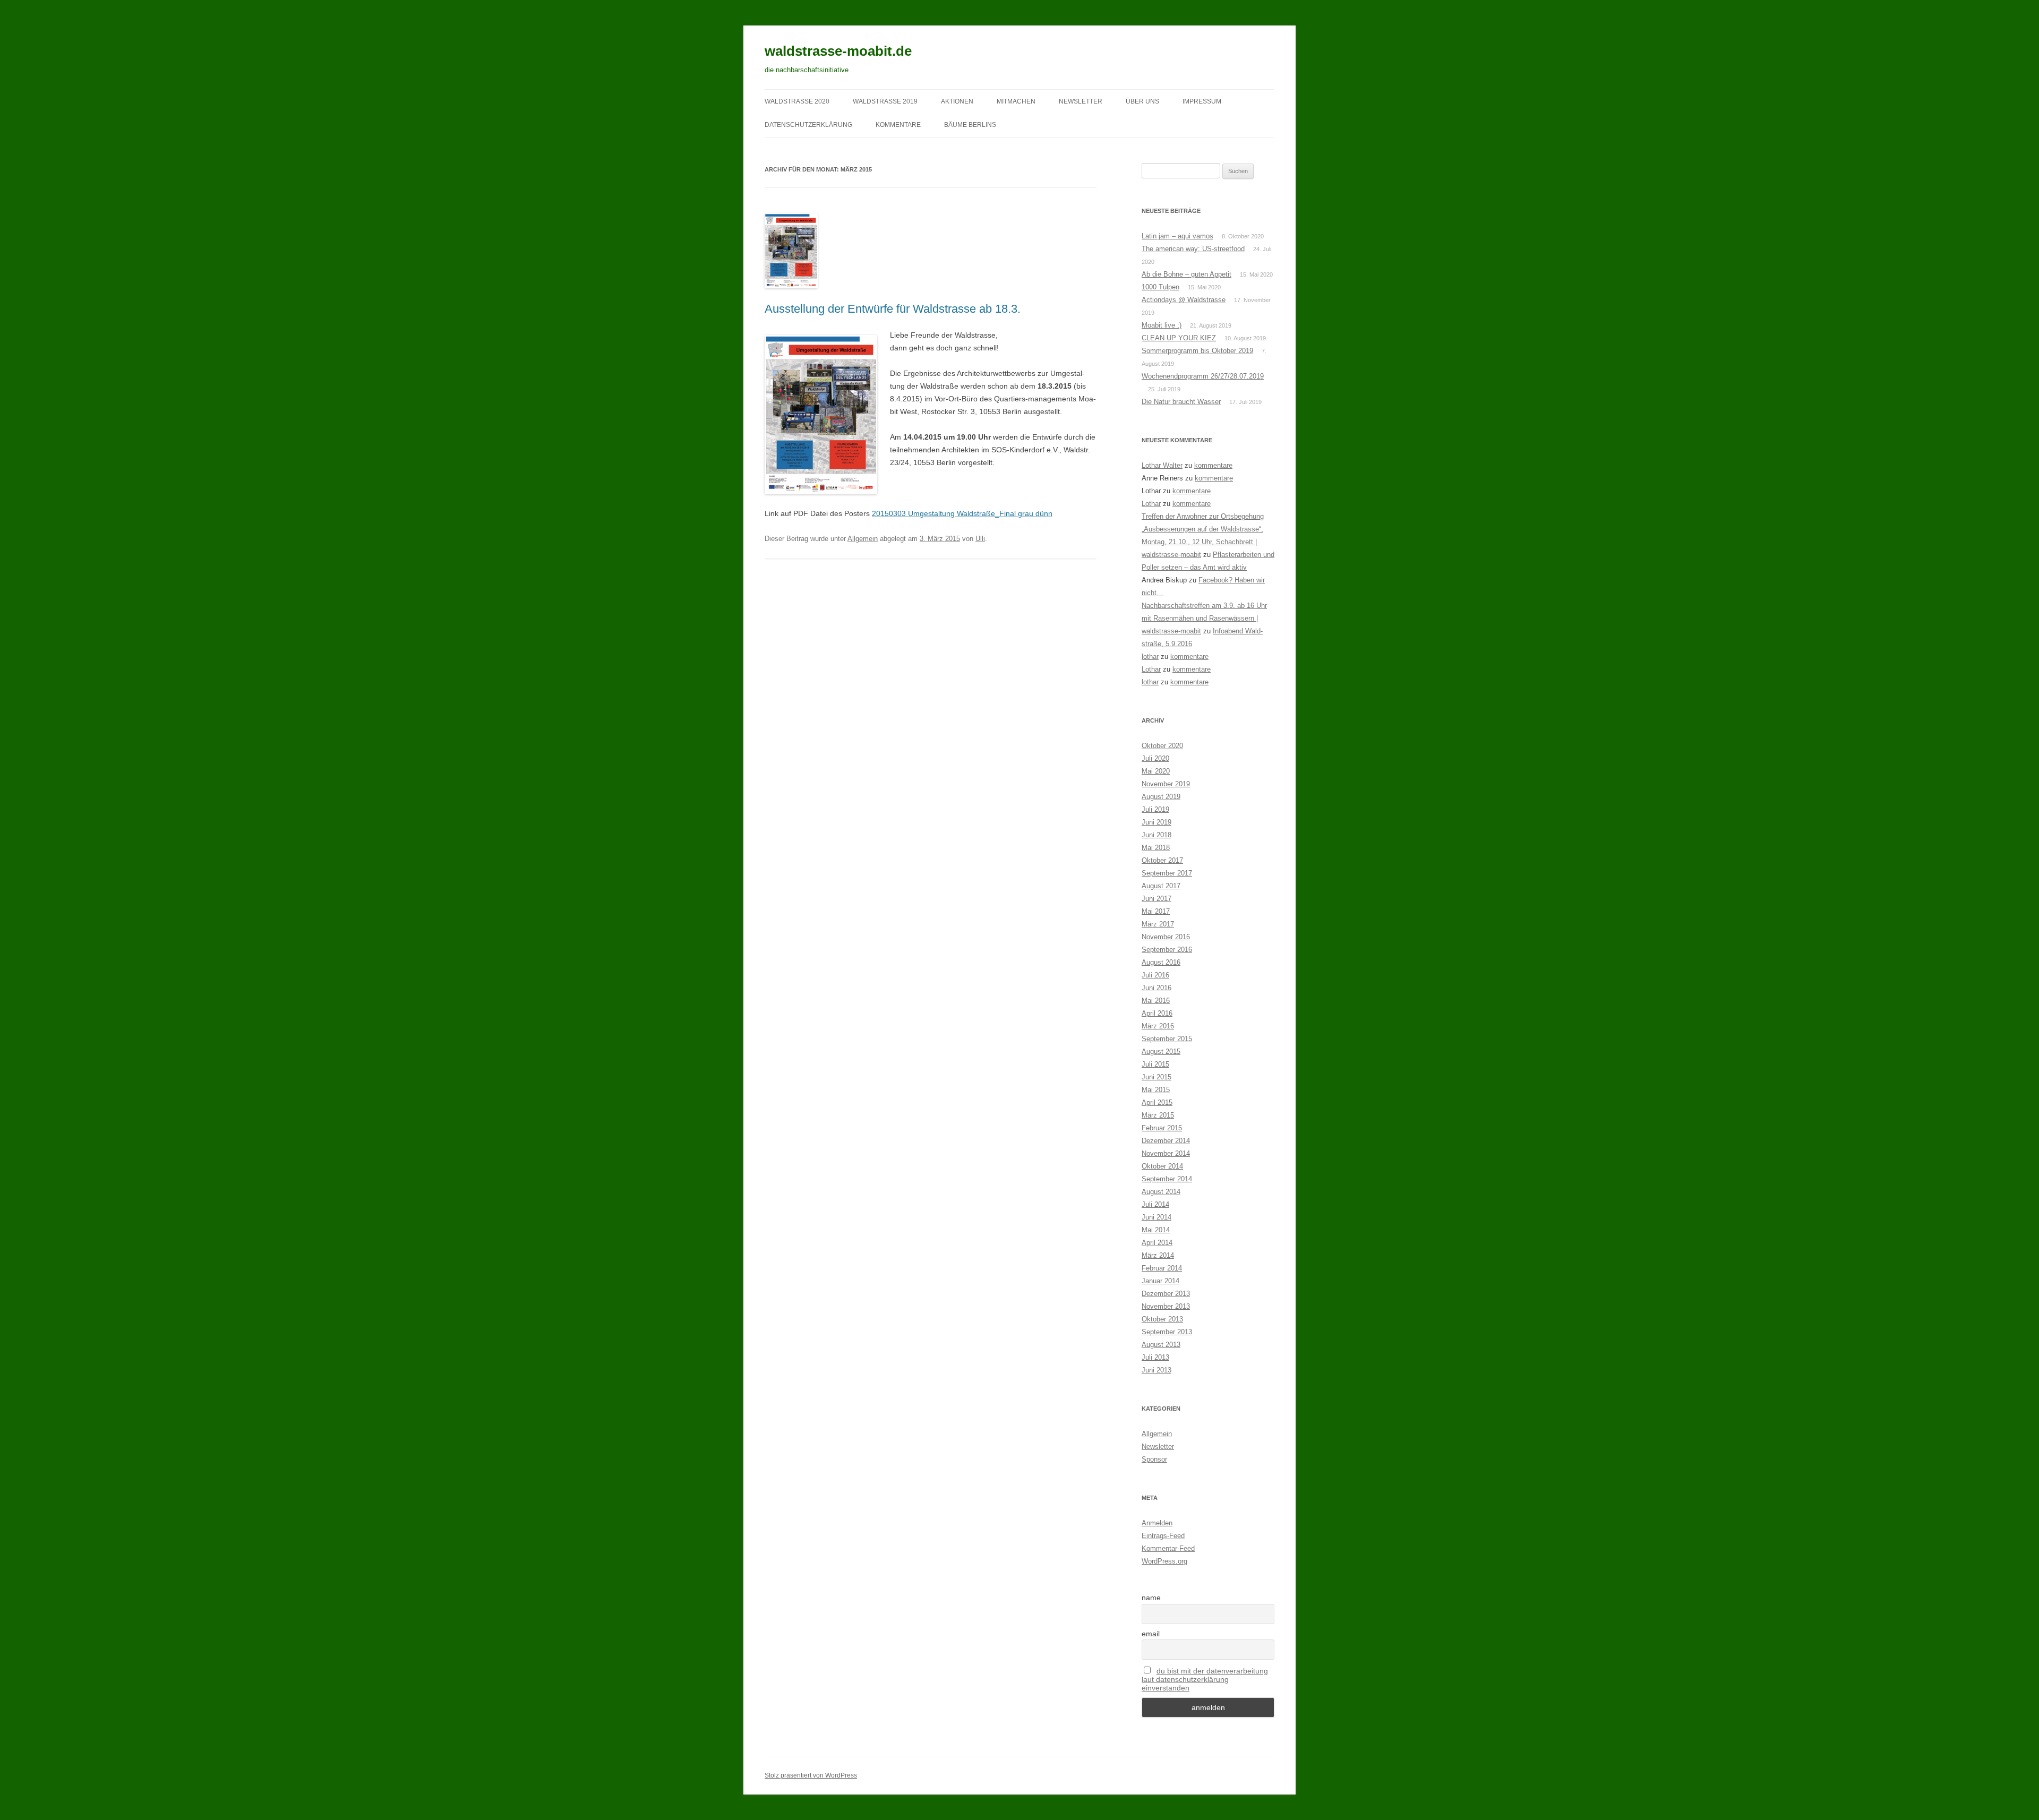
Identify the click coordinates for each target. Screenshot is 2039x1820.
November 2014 (1166, 1153)
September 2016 (1167, 950)
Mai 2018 (1156, 848)
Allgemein (863, 539)
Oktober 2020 (1162, 746)
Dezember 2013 (1166, 1294)
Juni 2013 (1156, 1370)
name (1151, 1598)
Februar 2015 (1162, 1128)
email (1151, 1634)
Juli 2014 (1155, 1204)
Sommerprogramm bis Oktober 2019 (1197, 351)
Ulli (980, 539)
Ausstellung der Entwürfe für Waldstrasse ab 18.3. (893, 309)
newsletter (1081, 101)
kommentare (898, 125)
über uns (1142, 101)
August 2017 (1161, 886)
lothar (1150, 656)
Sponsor (1154, 1459)
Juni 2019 (1156, 822)
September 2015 (1167, 1039)
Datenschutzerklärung (808, 125)
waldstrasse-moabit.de (838, 51)
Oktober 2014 (1162, 1166)
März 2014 (1158, 1255)
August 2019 (1161, 797)
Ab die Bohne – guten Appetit (1186, 274)
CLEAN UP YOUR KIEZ (1179, 338)
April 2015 (1157, 1102)
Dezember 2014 (1166, 1141)
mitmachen (1016, 101)
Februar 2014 (1162, 1268)
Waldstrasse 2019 (885, 101)
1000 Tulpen (1160, 287)
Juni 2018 (1156, 835)
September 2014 (1167, 1179)
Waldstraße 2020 (797, 101)
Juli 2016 (1155, 975)
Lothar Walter (1162, 465)
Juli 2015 (1155, 1064)
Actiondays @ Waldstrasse (1184, 300)
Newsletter (1158, 1446)
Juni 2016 (1156, 988)
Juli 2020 (1155, 758)
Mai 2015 (1156, 1090)
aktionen (957, 101)
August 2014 (1161, 1192)
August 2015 (1161, 1051)
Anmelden (1157, 1523)
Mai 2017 (1156, 911)
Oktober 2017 (1162, 860)
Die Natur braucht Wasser (1181, 402)
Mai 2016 (1156, 1001)
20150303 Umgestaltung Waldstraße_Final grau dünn (962, 513)
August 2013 (1161, 1345)
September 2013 (1167, 1332)
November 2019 (1166, 784)
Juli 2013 (1155, 1357)
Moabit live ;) (1162, 325)
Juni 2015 (1156, 1077)
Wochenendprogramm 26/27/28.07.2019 (1203, 376)
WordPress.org (1164, 1561)
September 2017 (1167, 873)
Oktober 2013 (1162, 1319)
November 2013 (1166, 1306)
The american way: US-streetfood (1193, 249)
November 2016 (1166, 937)
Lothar (1151, 504)
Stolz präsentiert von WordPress (811, 1775)
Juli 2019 (1155, 809)
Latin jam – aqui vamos (1177, 236)
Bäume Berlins (970, 125)
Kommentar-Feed (1168, 1548)
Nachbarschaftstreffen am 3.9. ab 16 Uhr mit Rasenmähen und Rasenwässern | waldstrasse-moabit (1204, 618)
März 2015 (1158, 1115)
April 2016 (1157, 1013)
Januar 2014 (1160, 1281)
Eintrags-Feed (1163, 1536)
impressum (1202, 101)
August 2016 (1161, 962)
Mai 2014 (1156, 1230)
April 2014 (1157, 1243)
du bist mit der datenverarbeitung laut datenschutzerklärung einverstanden (1205, 1679)
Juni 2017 (1156, 899)
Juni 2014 (1156, 1217)
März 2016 (1158, 1026)
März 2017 (1158, 924)
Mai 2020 (1156, 771)
